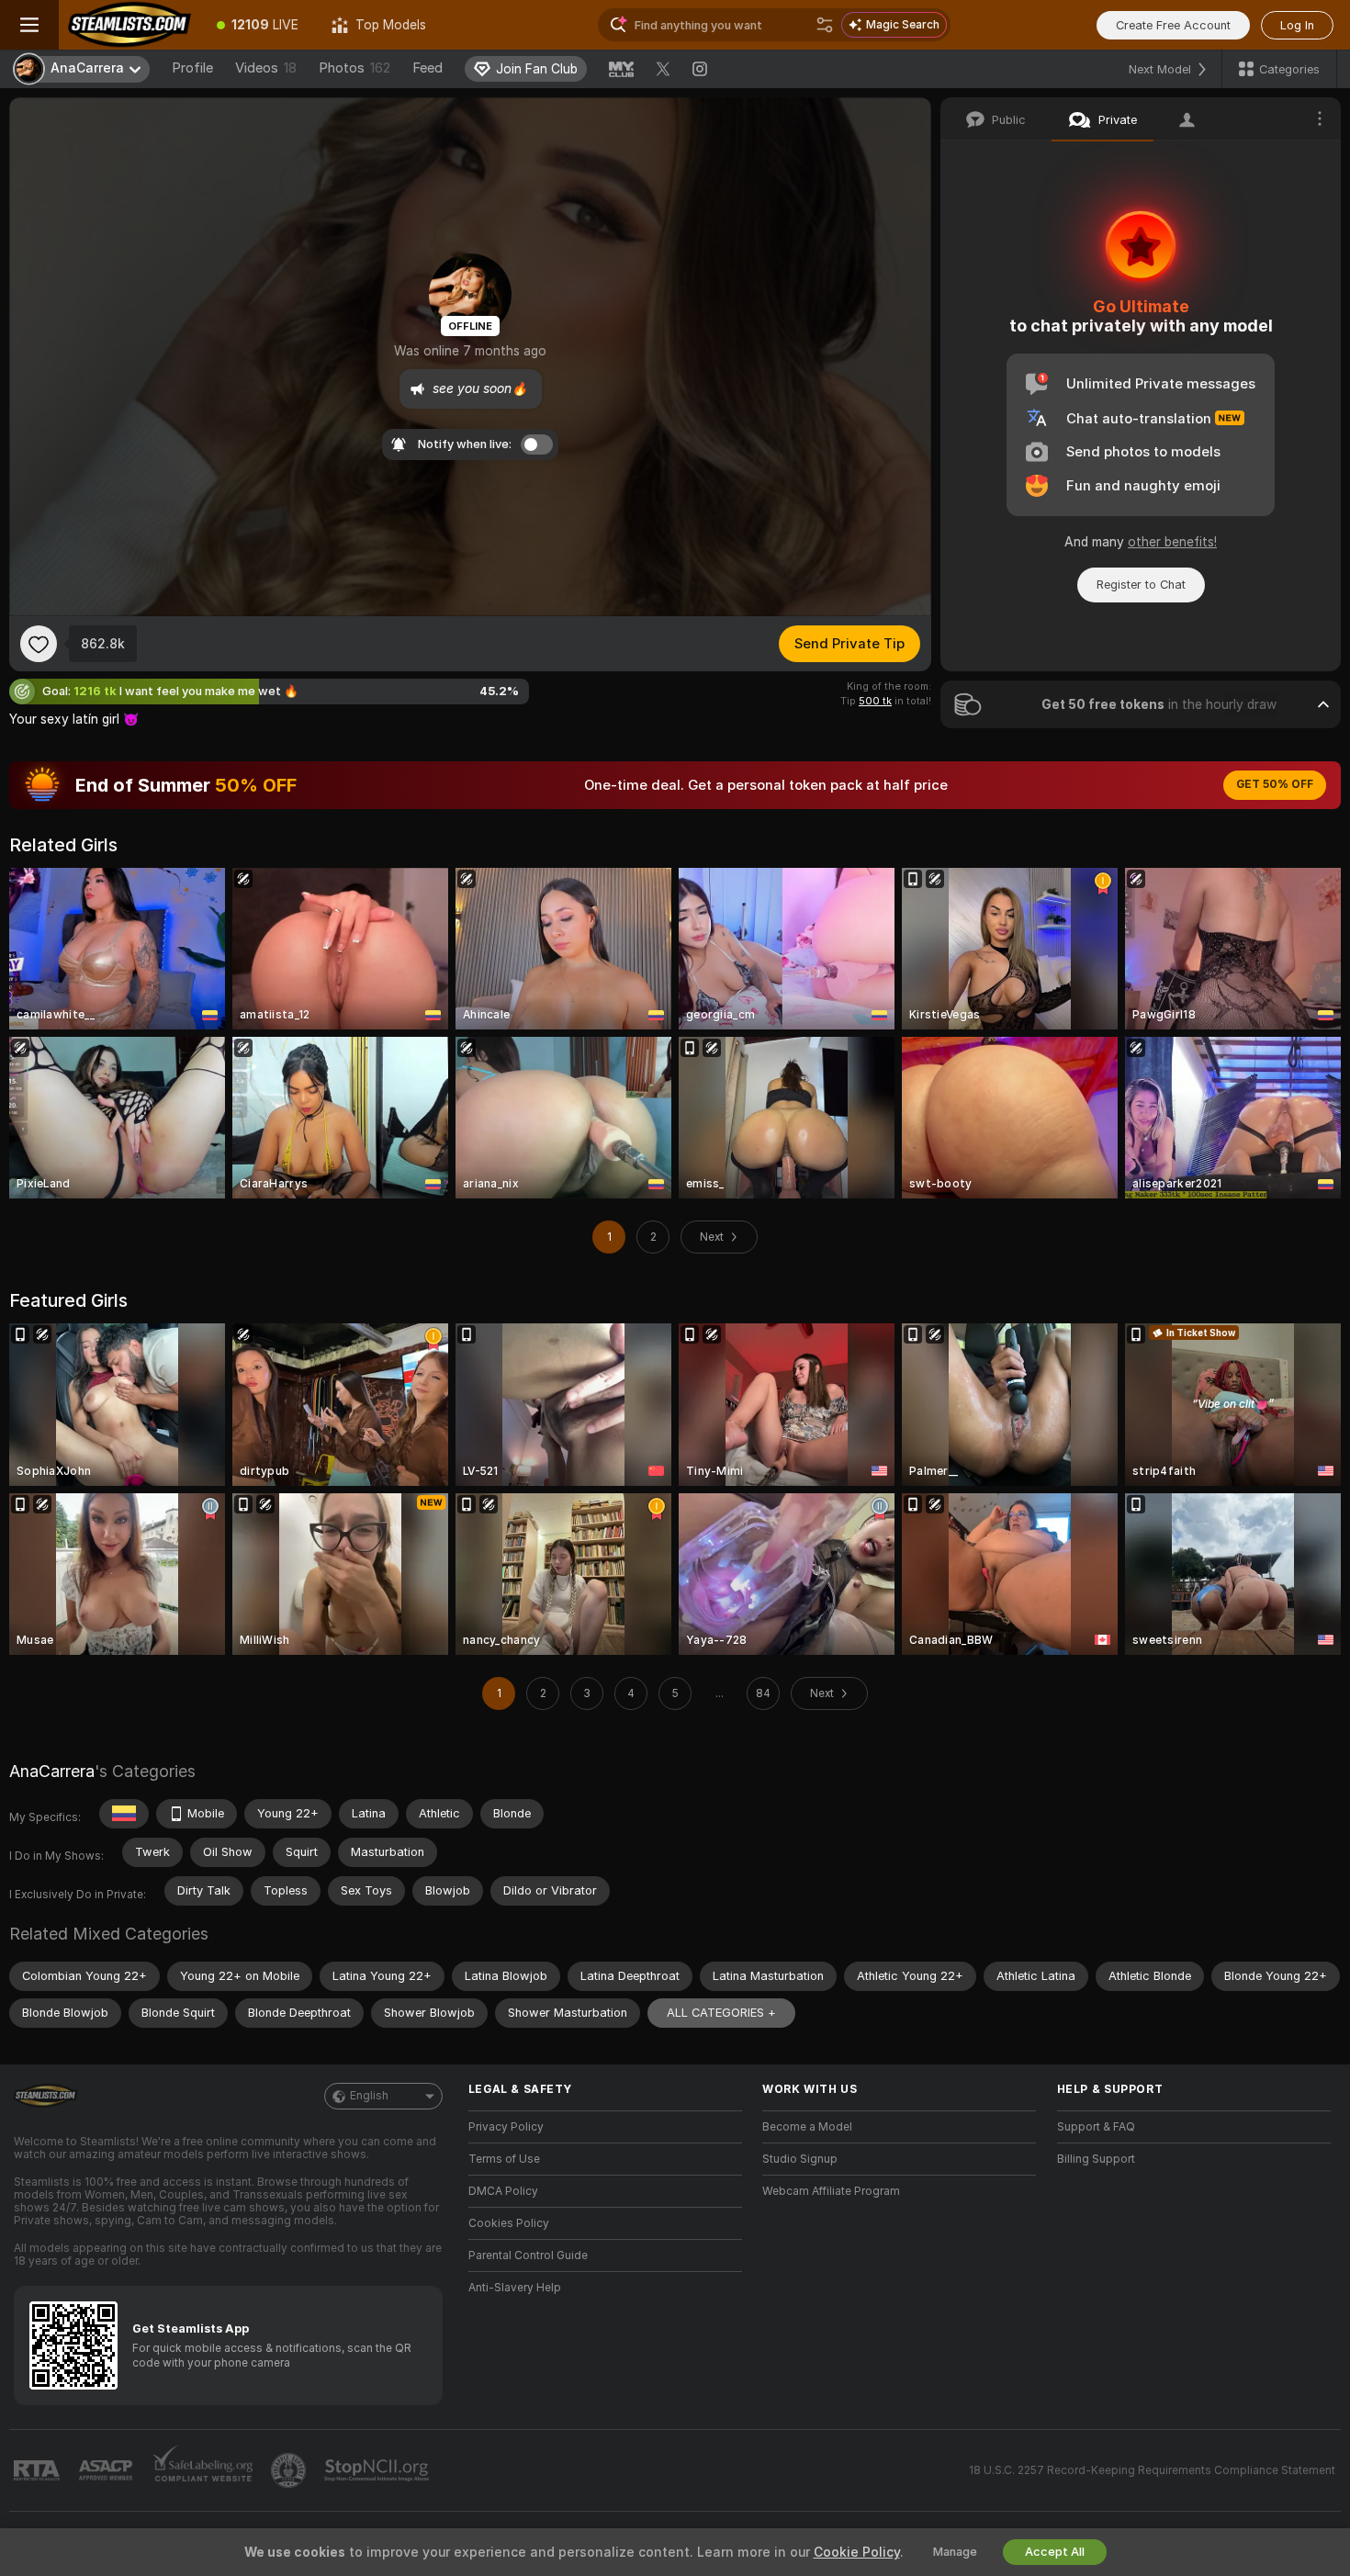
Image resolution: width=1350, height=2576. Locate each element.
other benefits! (1172, 542)
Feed (427, 68)
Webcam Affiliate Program (831, 2191)
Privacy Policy (506, 2127)
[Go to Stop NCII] (378, 2470)
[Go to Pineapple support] (290, 2470)
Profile (192, 68)
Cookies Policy (509, 2223)
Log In (1297, 25)
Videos (266, 68)
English (369, 2096)
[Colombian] (124, 1814)
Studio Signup (800, 2159)
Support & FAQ (1096, 2127)
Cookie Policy (857, 2552)
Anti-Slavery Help (515, 2288)
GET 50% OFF (1275, 784)
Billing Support (1096, 2159)
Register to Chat (1141, 585)
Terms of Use (504, 2159)
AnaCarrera (52, 1771)
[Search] (825, 25)
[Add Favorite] (39, 644)
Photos (354, 68)
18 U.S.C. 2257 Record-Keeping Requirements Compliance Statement (1152, 2470)
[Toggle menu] (29, 25)
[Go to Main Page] (129, 25)
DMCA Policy (503, 2191)
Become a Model (807, 2127)
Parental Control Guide (528, 2255)
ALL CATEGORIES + (721, 2013)
